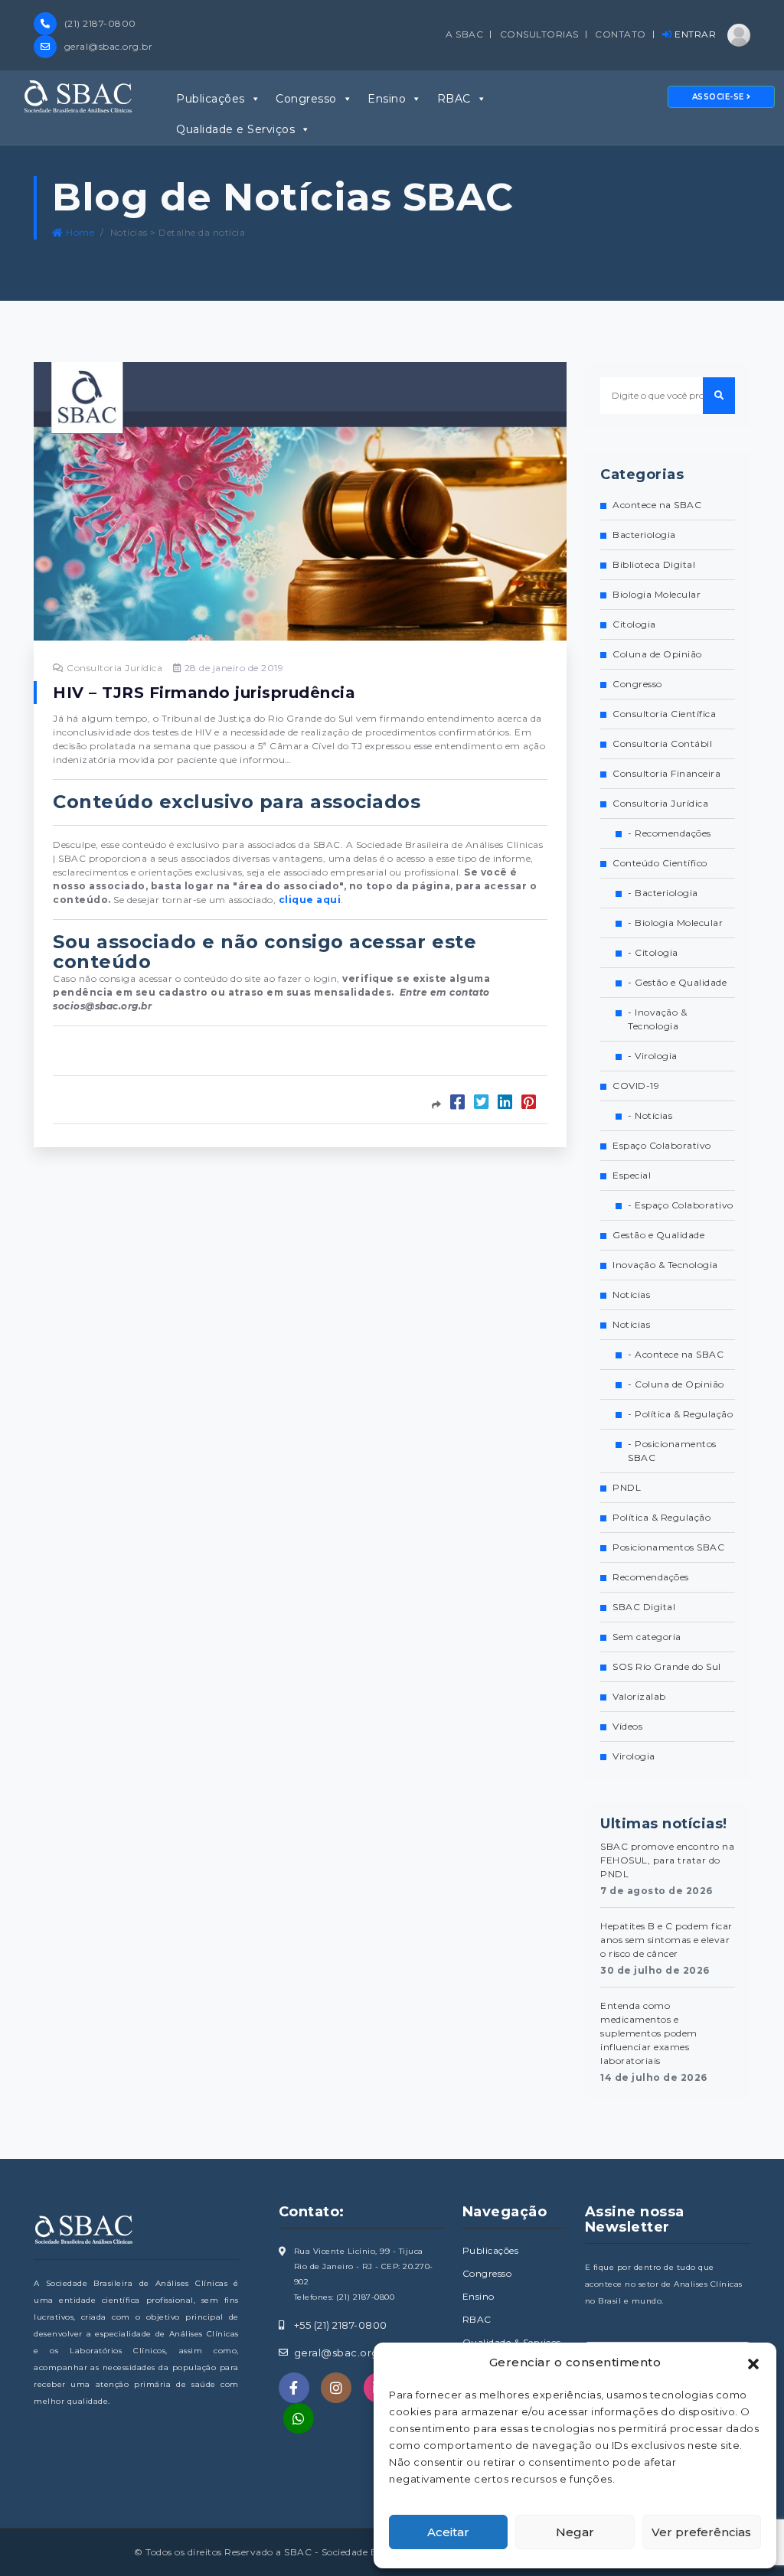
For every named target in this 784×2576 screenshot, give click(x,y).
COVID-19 (636, 1086)
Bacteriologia (644, 535)
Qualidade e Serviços (235, 129)
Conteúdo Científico (660, 863)
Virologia (634, 1756)
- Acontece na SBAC (676, 1354)
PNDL (627, 1487)
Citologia (634, 624)
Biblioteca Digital (654, 564)
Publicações (211, 99)
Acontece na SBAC (657, 505)
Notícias (631, 1295)
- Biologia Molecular (675, 923)
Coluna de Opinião (657, 654)
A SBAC (464, 34)
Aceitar (448, 2532)
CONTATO (621, 34)
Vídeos (627, 1726)
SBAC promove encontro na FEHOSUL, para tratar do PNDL (667, 1860)
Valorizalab (639, 1696)
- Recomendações (670, 833)
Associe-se (720, 97)
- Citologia (653, 952)
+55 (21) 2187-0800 (341, 2325)
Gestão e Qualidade (658, 1235)
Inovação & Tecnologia (665, 1265)
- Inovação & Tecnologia (657, 1019)
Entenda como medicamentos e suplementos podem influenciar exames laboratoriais (649, 2033)
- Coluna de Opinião (676, 1384)
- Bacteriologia (663, 893)
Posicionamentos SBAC (668, 1547)
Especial (632, 1175)
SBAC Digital (644, 1607)
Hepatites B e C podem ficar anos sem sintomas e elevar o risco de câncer (666, 1940)
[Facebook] (294, 2388)
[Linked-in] (299, 2418)
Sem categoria (647, 1637)
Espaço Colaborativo (662, 1145)
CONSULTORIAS (539, 34)
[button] (753, 2362)
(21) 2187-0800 (99, 23)
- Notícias (650, 1115)
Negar (575, 2532)
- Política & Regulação (680, 1414)
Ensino (387, 99)
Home (79, 232)
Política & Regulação (661, 1517)
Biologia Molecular (657, 594)
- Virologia (653, 1056)
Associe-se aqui (127, 1057)
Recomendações (651, 1577)
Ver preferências (701, 2532)
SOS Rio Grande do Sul (667, 1666)
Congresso (306, 99)
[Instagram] (336, 2388)
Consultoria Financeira (666, 773)
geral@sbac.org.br (107, 46)
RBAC (454, 99)
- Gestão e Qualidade (677, 982)
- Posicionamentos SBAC (672, 1451)
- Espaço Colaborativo (681, 1205)
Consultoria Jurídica (113, 668)
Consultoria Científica (664, 714)
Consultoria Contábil (662, 743)
